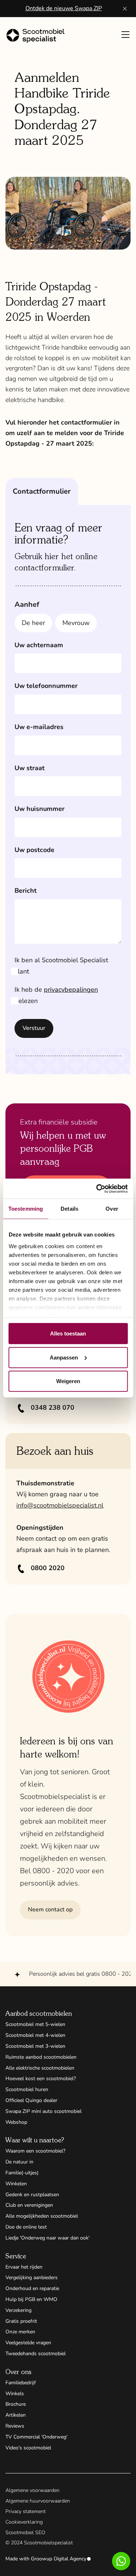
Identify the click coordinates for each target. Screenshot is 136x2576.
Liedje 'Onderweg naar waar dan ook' (48, 2238)
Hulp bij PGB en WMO (31, 2299)
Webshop (16, 2122)
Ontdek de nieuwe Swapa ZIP (64, 8)
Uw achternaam (39, 645)
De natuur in (19, 2162)
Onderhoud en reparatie (32, 2288)
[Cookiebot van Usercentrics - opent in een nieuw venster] (97, 1189)
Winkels (15, 2394)
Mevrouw (76, 623)
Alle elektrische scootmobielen (40, 2068)
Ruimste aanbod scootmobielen (41, 2057)
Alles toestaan (68, 1333)
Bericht (26, 891)
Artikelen (16, 2415)
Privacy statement (26, 2511)
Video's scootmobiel (28, 2448)
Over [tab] (112, 1209)
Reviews (15, 2426)
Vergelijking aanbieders (32, 2278)
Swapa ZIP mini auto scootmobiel (44, 2111)
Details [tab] (69, 1209)
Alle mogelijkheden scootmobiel (42, 2216)
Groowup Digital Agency (59, 2559)
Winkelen (16, 2184)
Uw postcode (34, 850)
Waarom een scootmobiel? (35, 2151)
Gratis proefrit (21, 2321)
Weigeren (68, 1381)
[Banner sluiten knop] (125, 9)
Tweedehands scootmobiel (36, 2354)
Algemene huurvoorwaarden (38, 2501)
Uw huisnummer (40, 809)
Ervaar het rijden (24, 2267)
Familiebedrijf (21, 2383)
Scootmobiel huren (27, 2089)
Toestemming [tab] (26, 1209)
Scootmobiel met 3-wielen (35, 2046)
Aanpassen (64, 1357)
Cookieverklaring (24, 2522)
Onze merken (20, 2332)
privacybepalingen (71, 990)
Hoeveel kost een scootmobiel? (41, 2079)
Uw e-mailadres (39, 727)
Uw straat (30, 768)
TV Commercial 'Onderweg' (36, 2437)
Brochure (16, 2404)
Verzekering (18, 2310)
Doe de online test (26, 2227)
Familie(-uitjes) (22, 2173)
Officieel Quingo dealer (31, 2100)
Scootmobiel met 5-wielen (35, 2024)
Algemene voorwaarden (32, 2490)
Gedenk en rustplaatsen (32, 2195)
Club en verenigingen (29, 2205)
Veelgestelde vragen (28, 2343)
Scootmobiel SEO (25, 2533)
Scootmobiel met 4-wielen (35, 2035)
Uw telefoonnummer (46, 686)
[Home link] (38, 36)
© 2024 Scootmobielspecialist (39, 2543)
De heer (33, 623)
